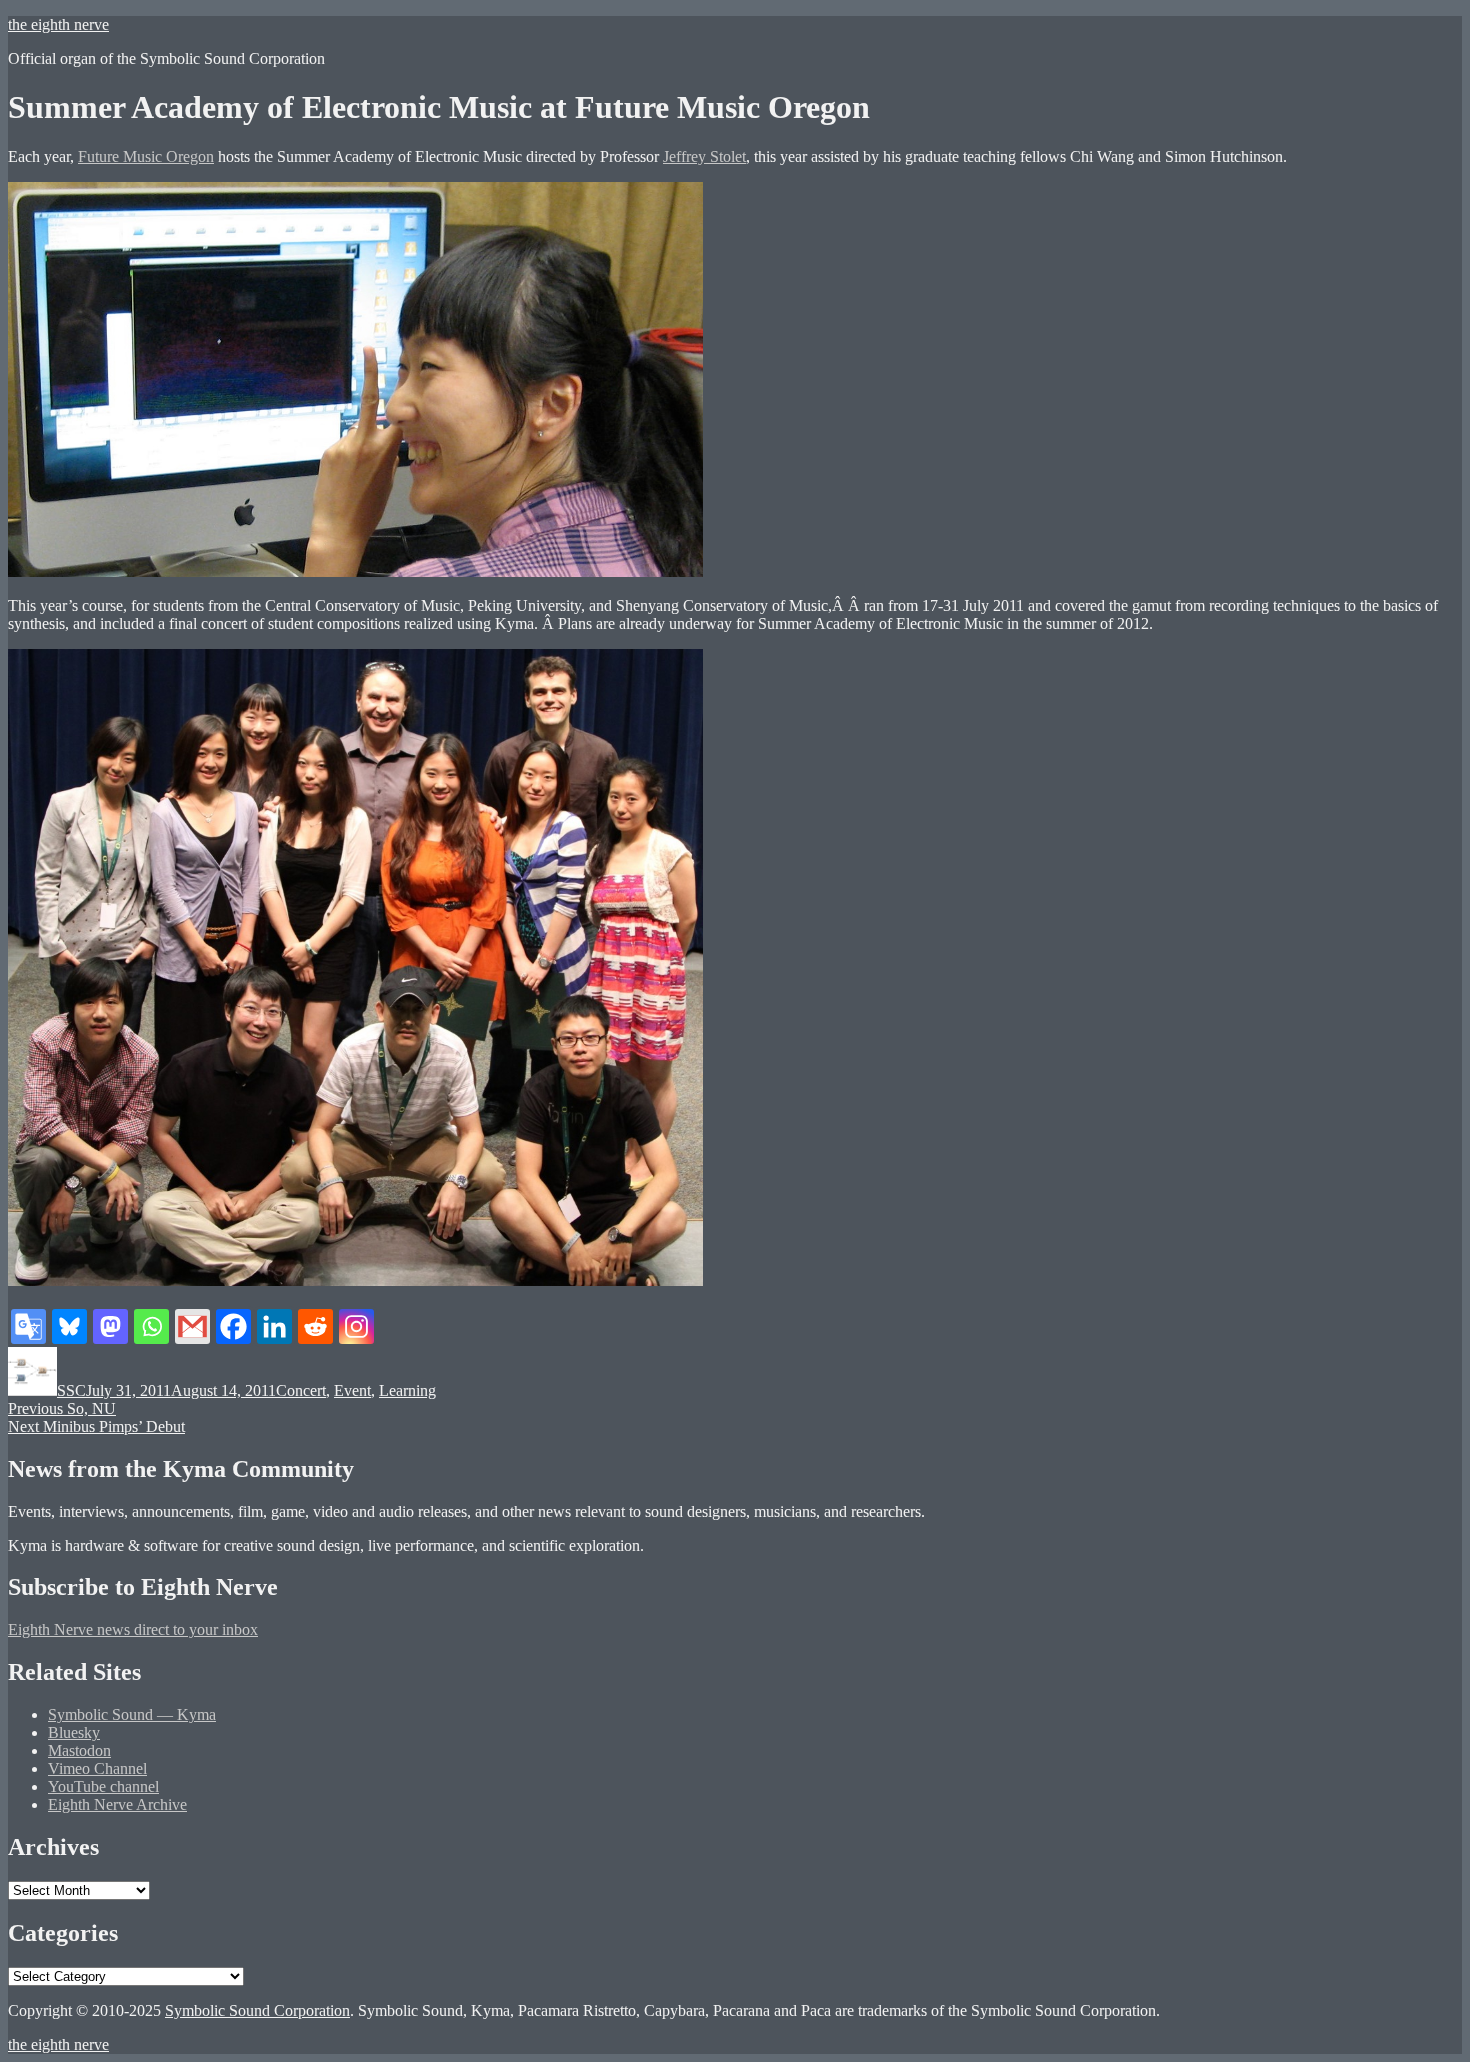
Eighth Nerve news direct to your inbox (133, 1629)
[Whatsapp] (151, 1326)
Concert (301, 1390)
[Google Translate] (28, 1326)
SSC (71, 1390)
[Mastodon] (110, 1326)
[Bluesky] (69, 1326)
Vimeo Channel (97, 1768)
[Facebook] (233, 1326)
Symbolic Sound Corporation (257, 2010)
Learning (407, 1390)
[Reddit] (315, 1326)
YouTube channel (103, 1786)
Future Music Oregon (146, 156)
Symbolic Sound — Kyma (132, 1714)
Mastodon (79, 1750)
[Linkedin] (274, 1326)
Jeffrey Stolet (704, 156)
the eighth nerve (58, 24)
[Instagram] (356, 1326)
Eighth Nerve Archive (117, 1804)
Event (352, 1390)
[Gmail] (192, 1326)
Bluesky (74, 1732)
